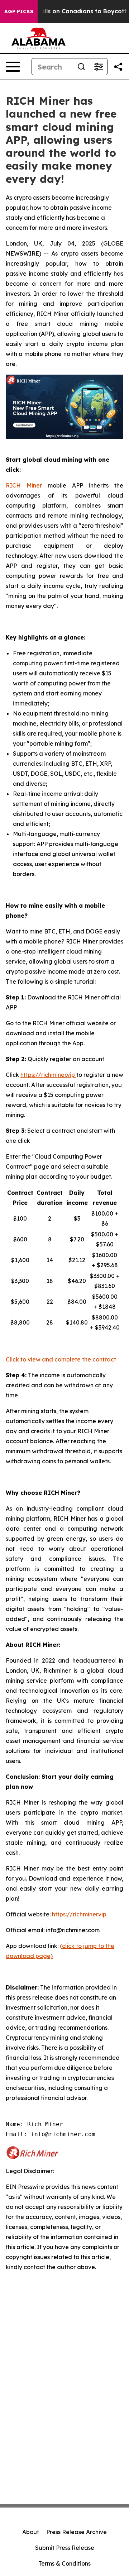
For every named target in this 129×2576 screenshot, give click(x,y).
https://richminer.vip (48, 1075)
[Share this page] (118, 67)
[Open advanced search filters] (99, 67)
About (31, 2532)
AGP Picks (19, 11)
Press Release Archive (77, 2532)
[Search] (81, 67)
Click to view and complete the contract (61, 1359)
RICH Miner (24, 485)
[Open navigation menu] (13, 67)
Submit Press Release (65, 2548)
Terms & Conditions (64, 2563)
